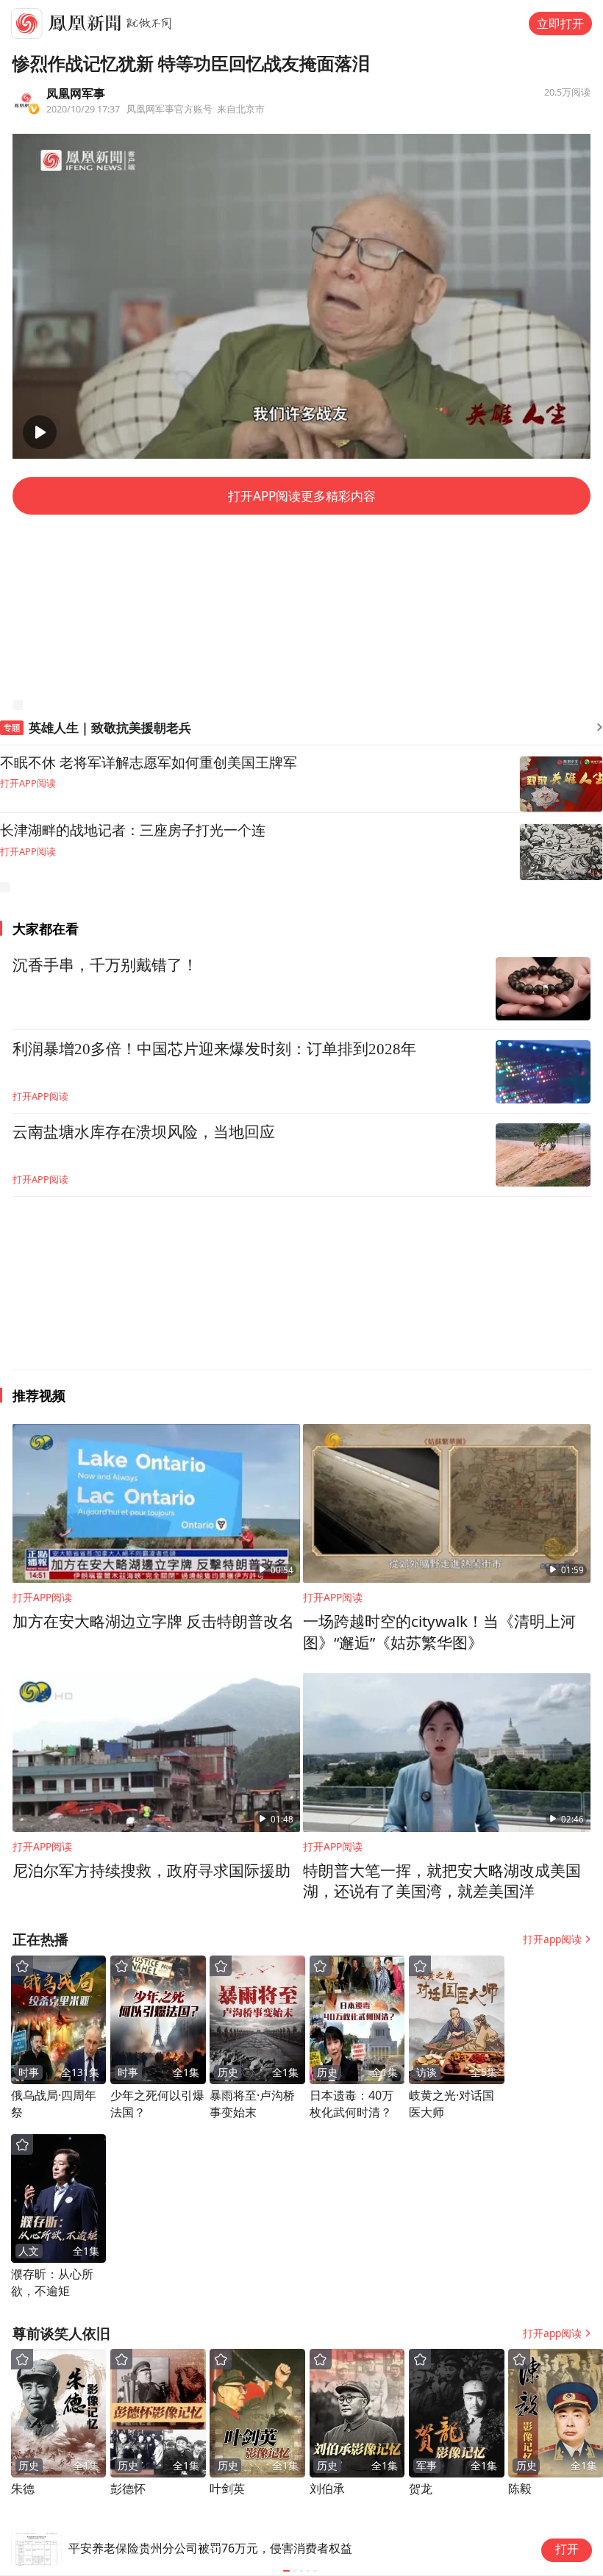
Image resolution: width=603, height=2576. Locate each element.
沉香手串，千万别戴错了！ (105, 965)
